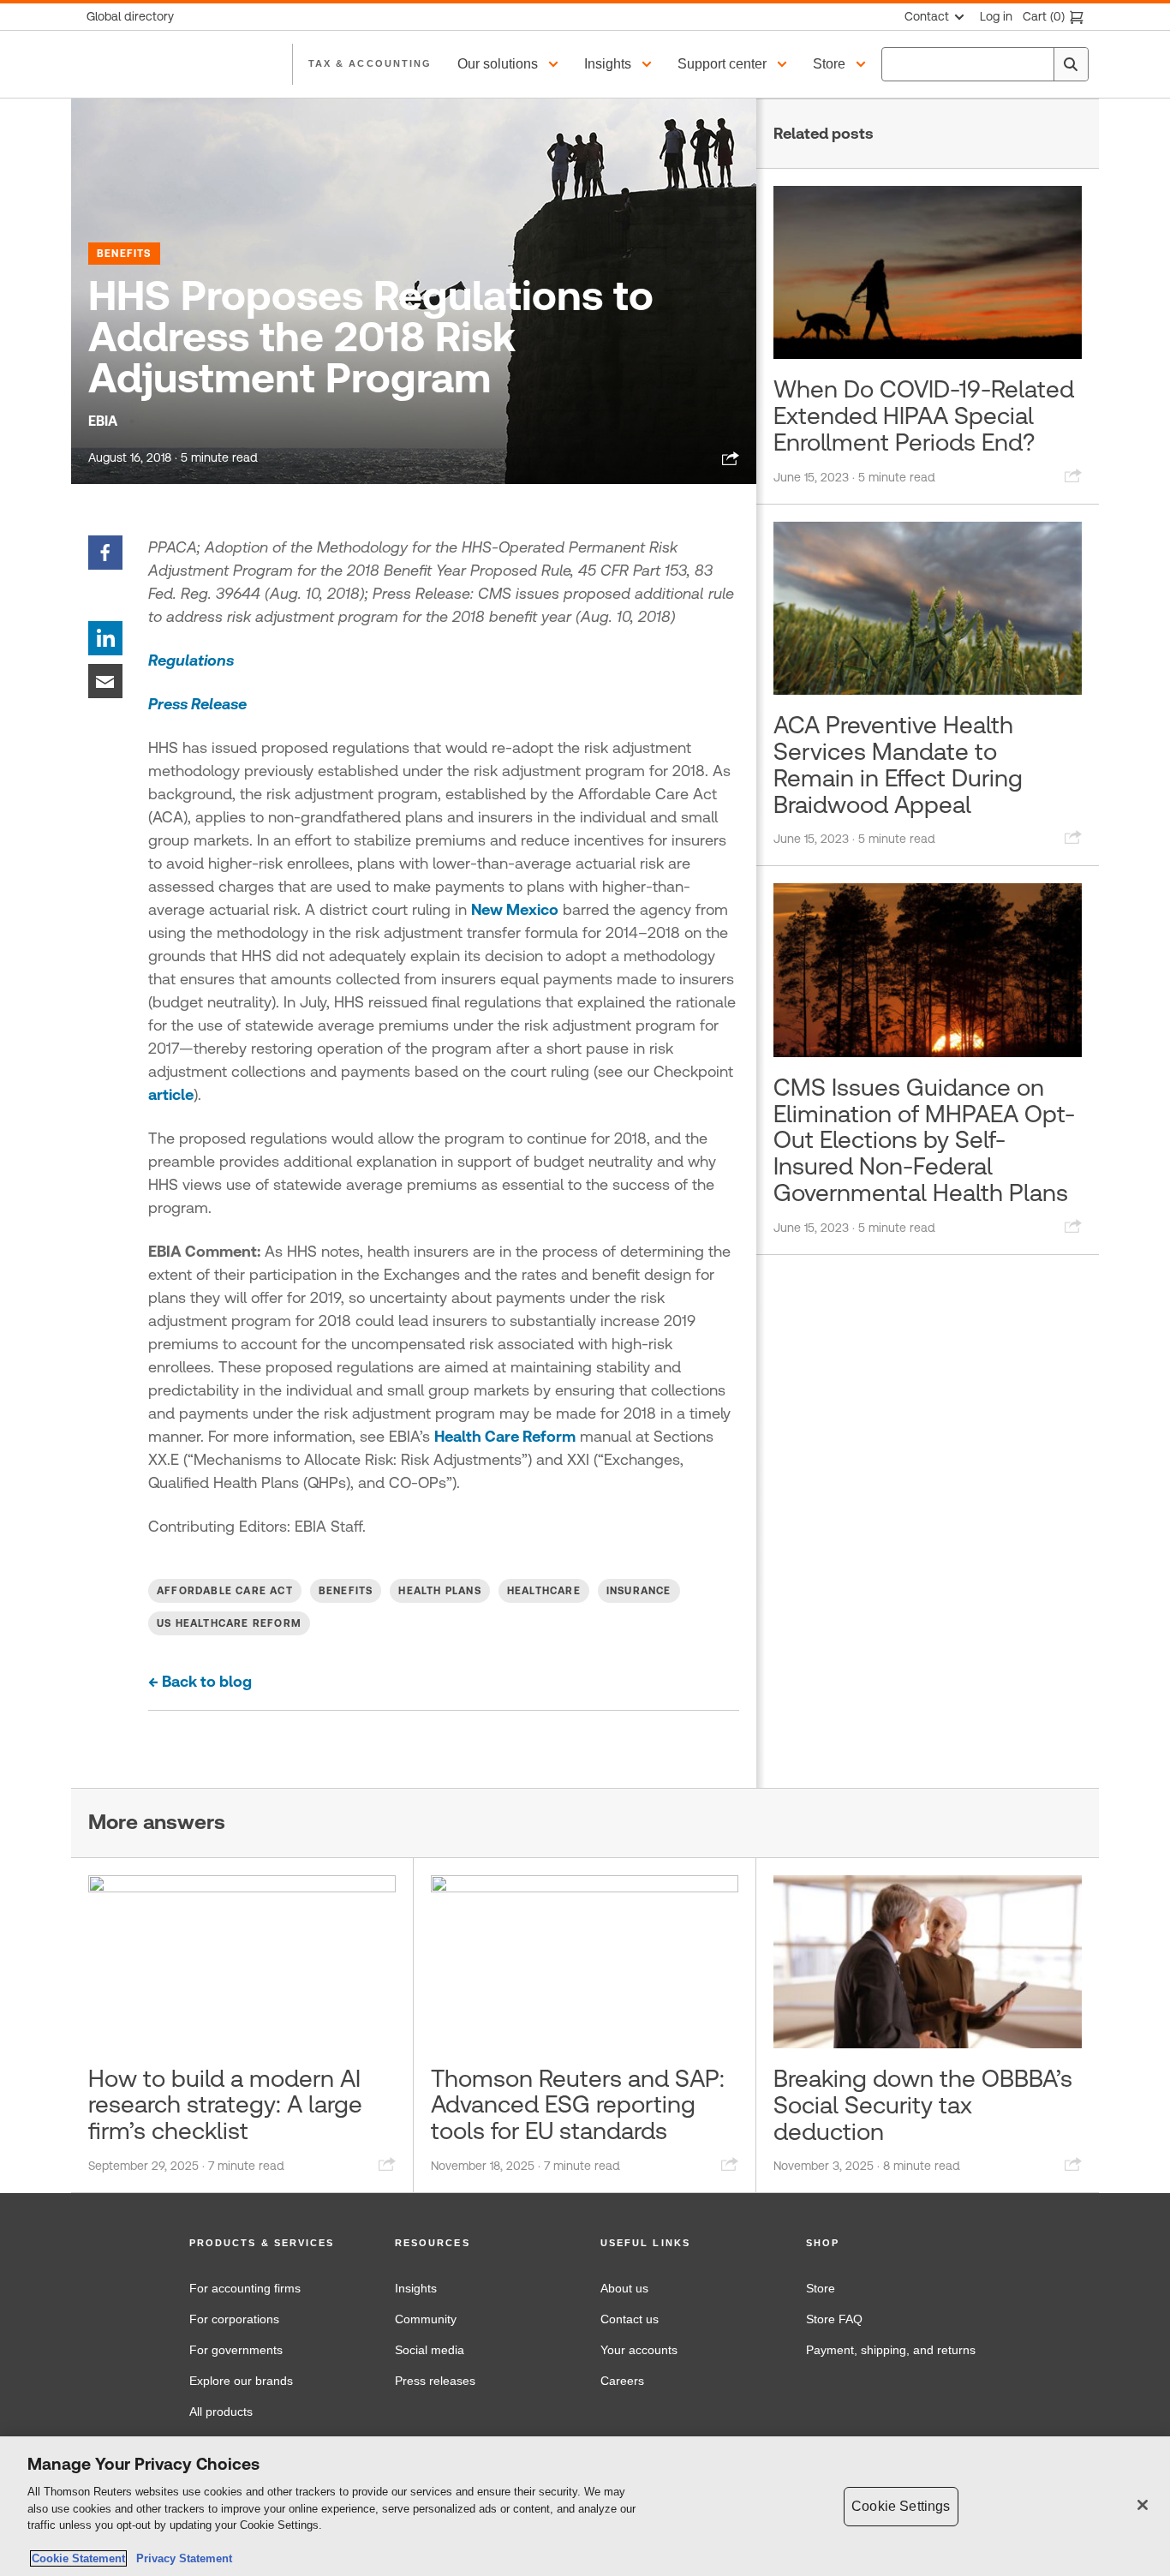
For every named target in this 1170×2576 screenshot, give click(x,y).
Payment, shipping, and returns (891, 2350)
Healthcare (544, 1591)
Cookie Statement (78, 2558)
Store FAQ (834, 2319)
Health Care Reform (505, 1436)
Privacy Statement (181, 2558)
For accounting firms (245, 2288)
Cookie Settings (901, 2506)
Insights (416, 2288)
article (171, 1094)
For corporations (234, 2319)
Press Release (197, 704)
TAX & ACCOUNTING (370, 63)
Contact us (630, 2319)
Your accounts (639, 2350)
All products (221, 2412)
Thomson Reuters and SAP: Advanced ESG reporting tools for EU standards (578, 2105)
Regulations (191, 660)
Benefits (124, 254)
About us (624, 2288)
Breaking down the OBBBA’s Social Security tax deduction (923, 2105)
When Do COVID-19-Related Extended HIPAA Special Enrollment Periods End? (924, 415)
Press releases (435, 2381)
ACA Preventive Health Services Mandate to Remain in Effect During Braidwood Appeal (898, 764)
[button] (510, 64)
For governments (236, 2350)
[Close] (1143, 2505)
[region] (585, 2506)
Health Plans (439, 1591)
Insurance (639, 1591)
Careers (622, 2381)
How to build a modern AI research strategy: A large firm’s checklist (225, 2105)
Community (426, 2319)
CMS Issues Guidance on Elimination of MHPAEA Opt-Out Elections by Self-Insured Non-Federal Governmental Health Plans (924, 1140)
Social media (430, 2350)
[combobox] (985, 64)
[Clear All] (1037, 64)
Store (821, 2288)
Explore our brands (241, 2381)
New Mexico (515, 909)
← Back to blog (200, 1681)
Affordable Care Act (225, 1591)
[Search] (1071, 64)
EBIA (103, 421)
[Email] (105, 680)
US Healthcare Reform (229, 1623)
